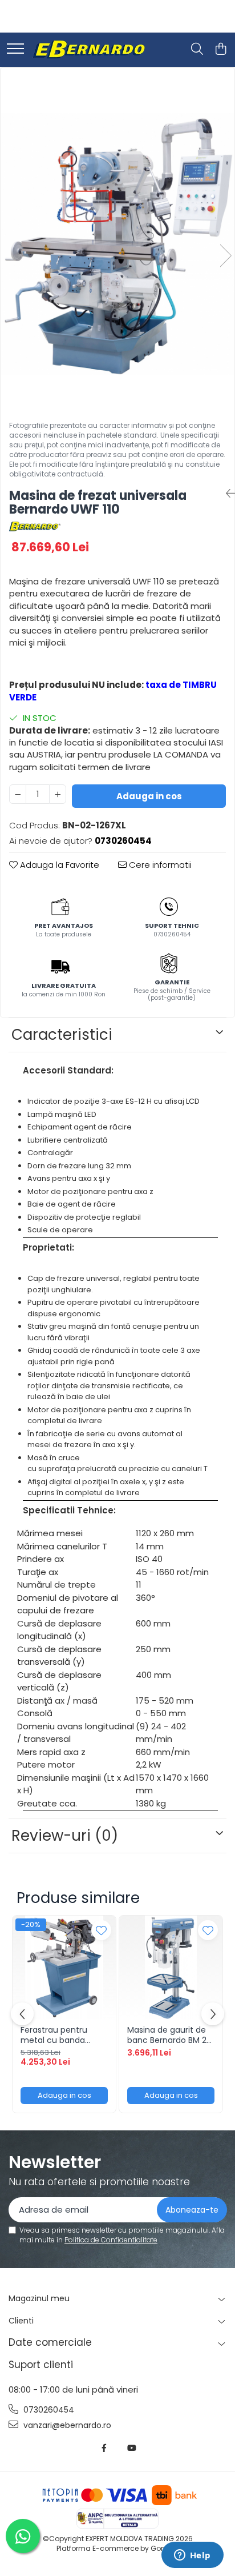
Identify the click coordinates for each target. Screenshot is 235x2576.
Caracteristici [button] (62, 1035)
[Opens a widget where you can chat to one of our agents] (192, 2556)
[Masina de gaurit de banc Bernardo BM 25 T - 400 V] (171, 1967)
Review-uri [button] (65, 1836)
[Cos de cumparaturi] (220, 50)
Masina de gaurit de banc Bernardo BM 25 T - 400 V (169, 2035)
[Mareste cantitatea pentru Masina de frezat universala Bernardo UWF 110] (58, 794)
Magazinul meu (39, 2298)
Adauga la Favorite (58, 865)
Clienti (21, 2321)
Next (225, 256)
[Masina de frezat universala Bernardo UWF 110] (117, 244)
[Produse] (15, 49)
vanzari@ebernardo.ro (66, 2425)
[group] (117, 244)
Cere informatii (159, 865)
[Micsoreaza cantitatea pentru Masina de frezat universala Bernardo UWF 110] (18, 794)
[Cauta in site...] (197, 50)
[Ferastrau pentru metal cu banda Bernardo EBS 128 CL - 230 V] (64, 1967)
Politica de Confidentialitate (111, 2240)
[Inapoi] (226, 494)
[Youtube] (131, 2448)
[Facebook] (104, 2448)
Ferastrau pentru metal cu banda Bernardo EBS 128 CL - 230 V (63, 2035)
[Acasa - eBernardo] (88, 50)
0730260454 (48, 2410)
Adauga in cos (149, 796)
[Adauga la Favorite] (101, 1930)
